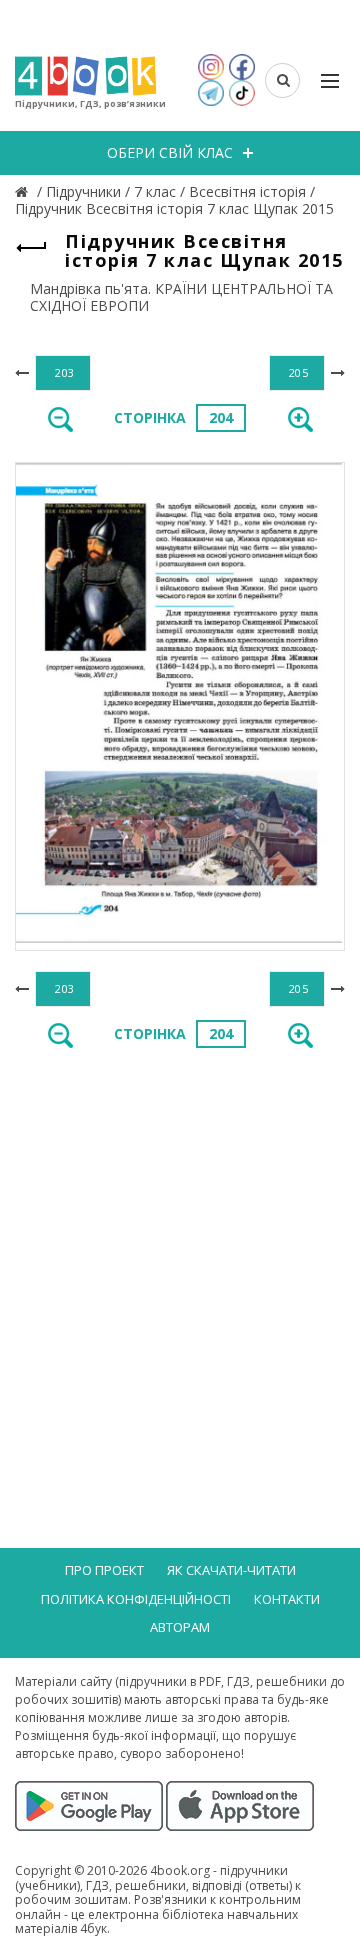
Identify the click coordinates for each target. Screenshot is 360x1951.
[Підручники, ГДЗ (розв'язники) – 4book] (24, 191)
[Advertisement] (180, 1260)
